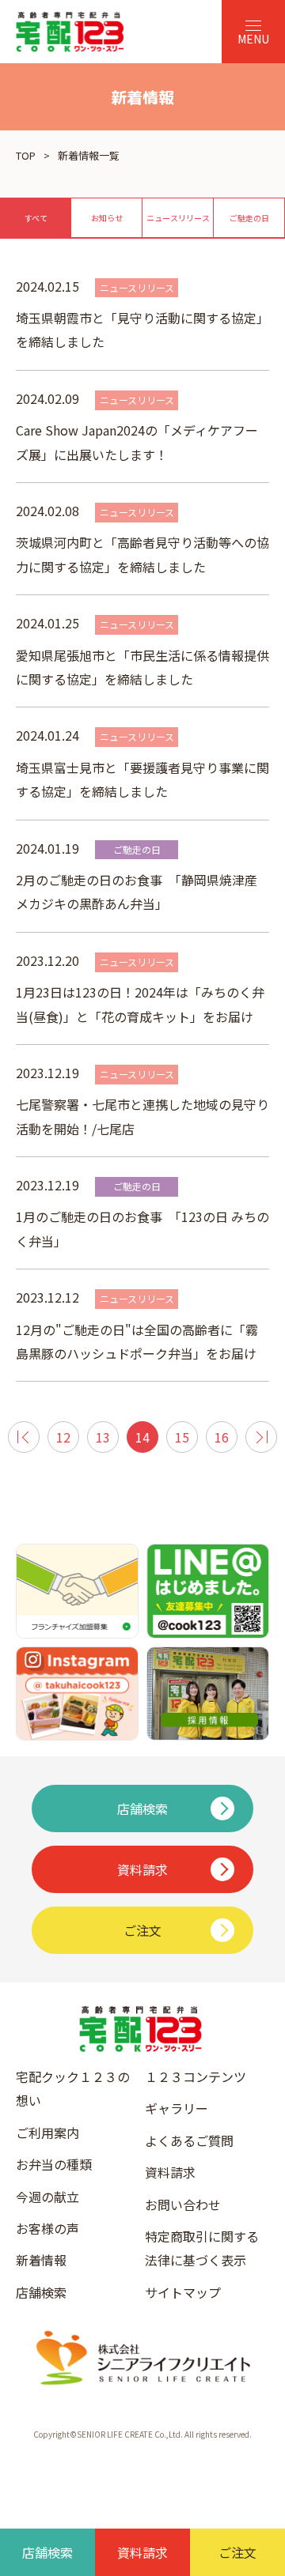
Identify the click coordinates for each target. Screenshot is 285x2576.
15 (182, 1437)
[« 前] (24, 1437)
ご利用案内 (47, 2133)
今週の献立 (47, 2197)
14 (142, 1437)
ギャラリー (177, 2108)
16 (222, 1437)
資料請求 (170, 2172)
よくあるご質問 (189, 2140)
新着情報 (41, 2260)
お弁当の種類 (54, 2164)
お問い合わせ (183, 2204)
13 (103, 1437)
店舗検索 (41, 2292)
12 (63, 1437)
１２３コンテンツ (196, 2076)
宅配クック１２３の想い (73, 2088)
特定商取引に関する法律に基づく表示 (202, 2248)
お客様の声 (47, 2228)
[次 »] (261, 1437)
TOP (26, 155)
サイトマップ (183, 2292)
